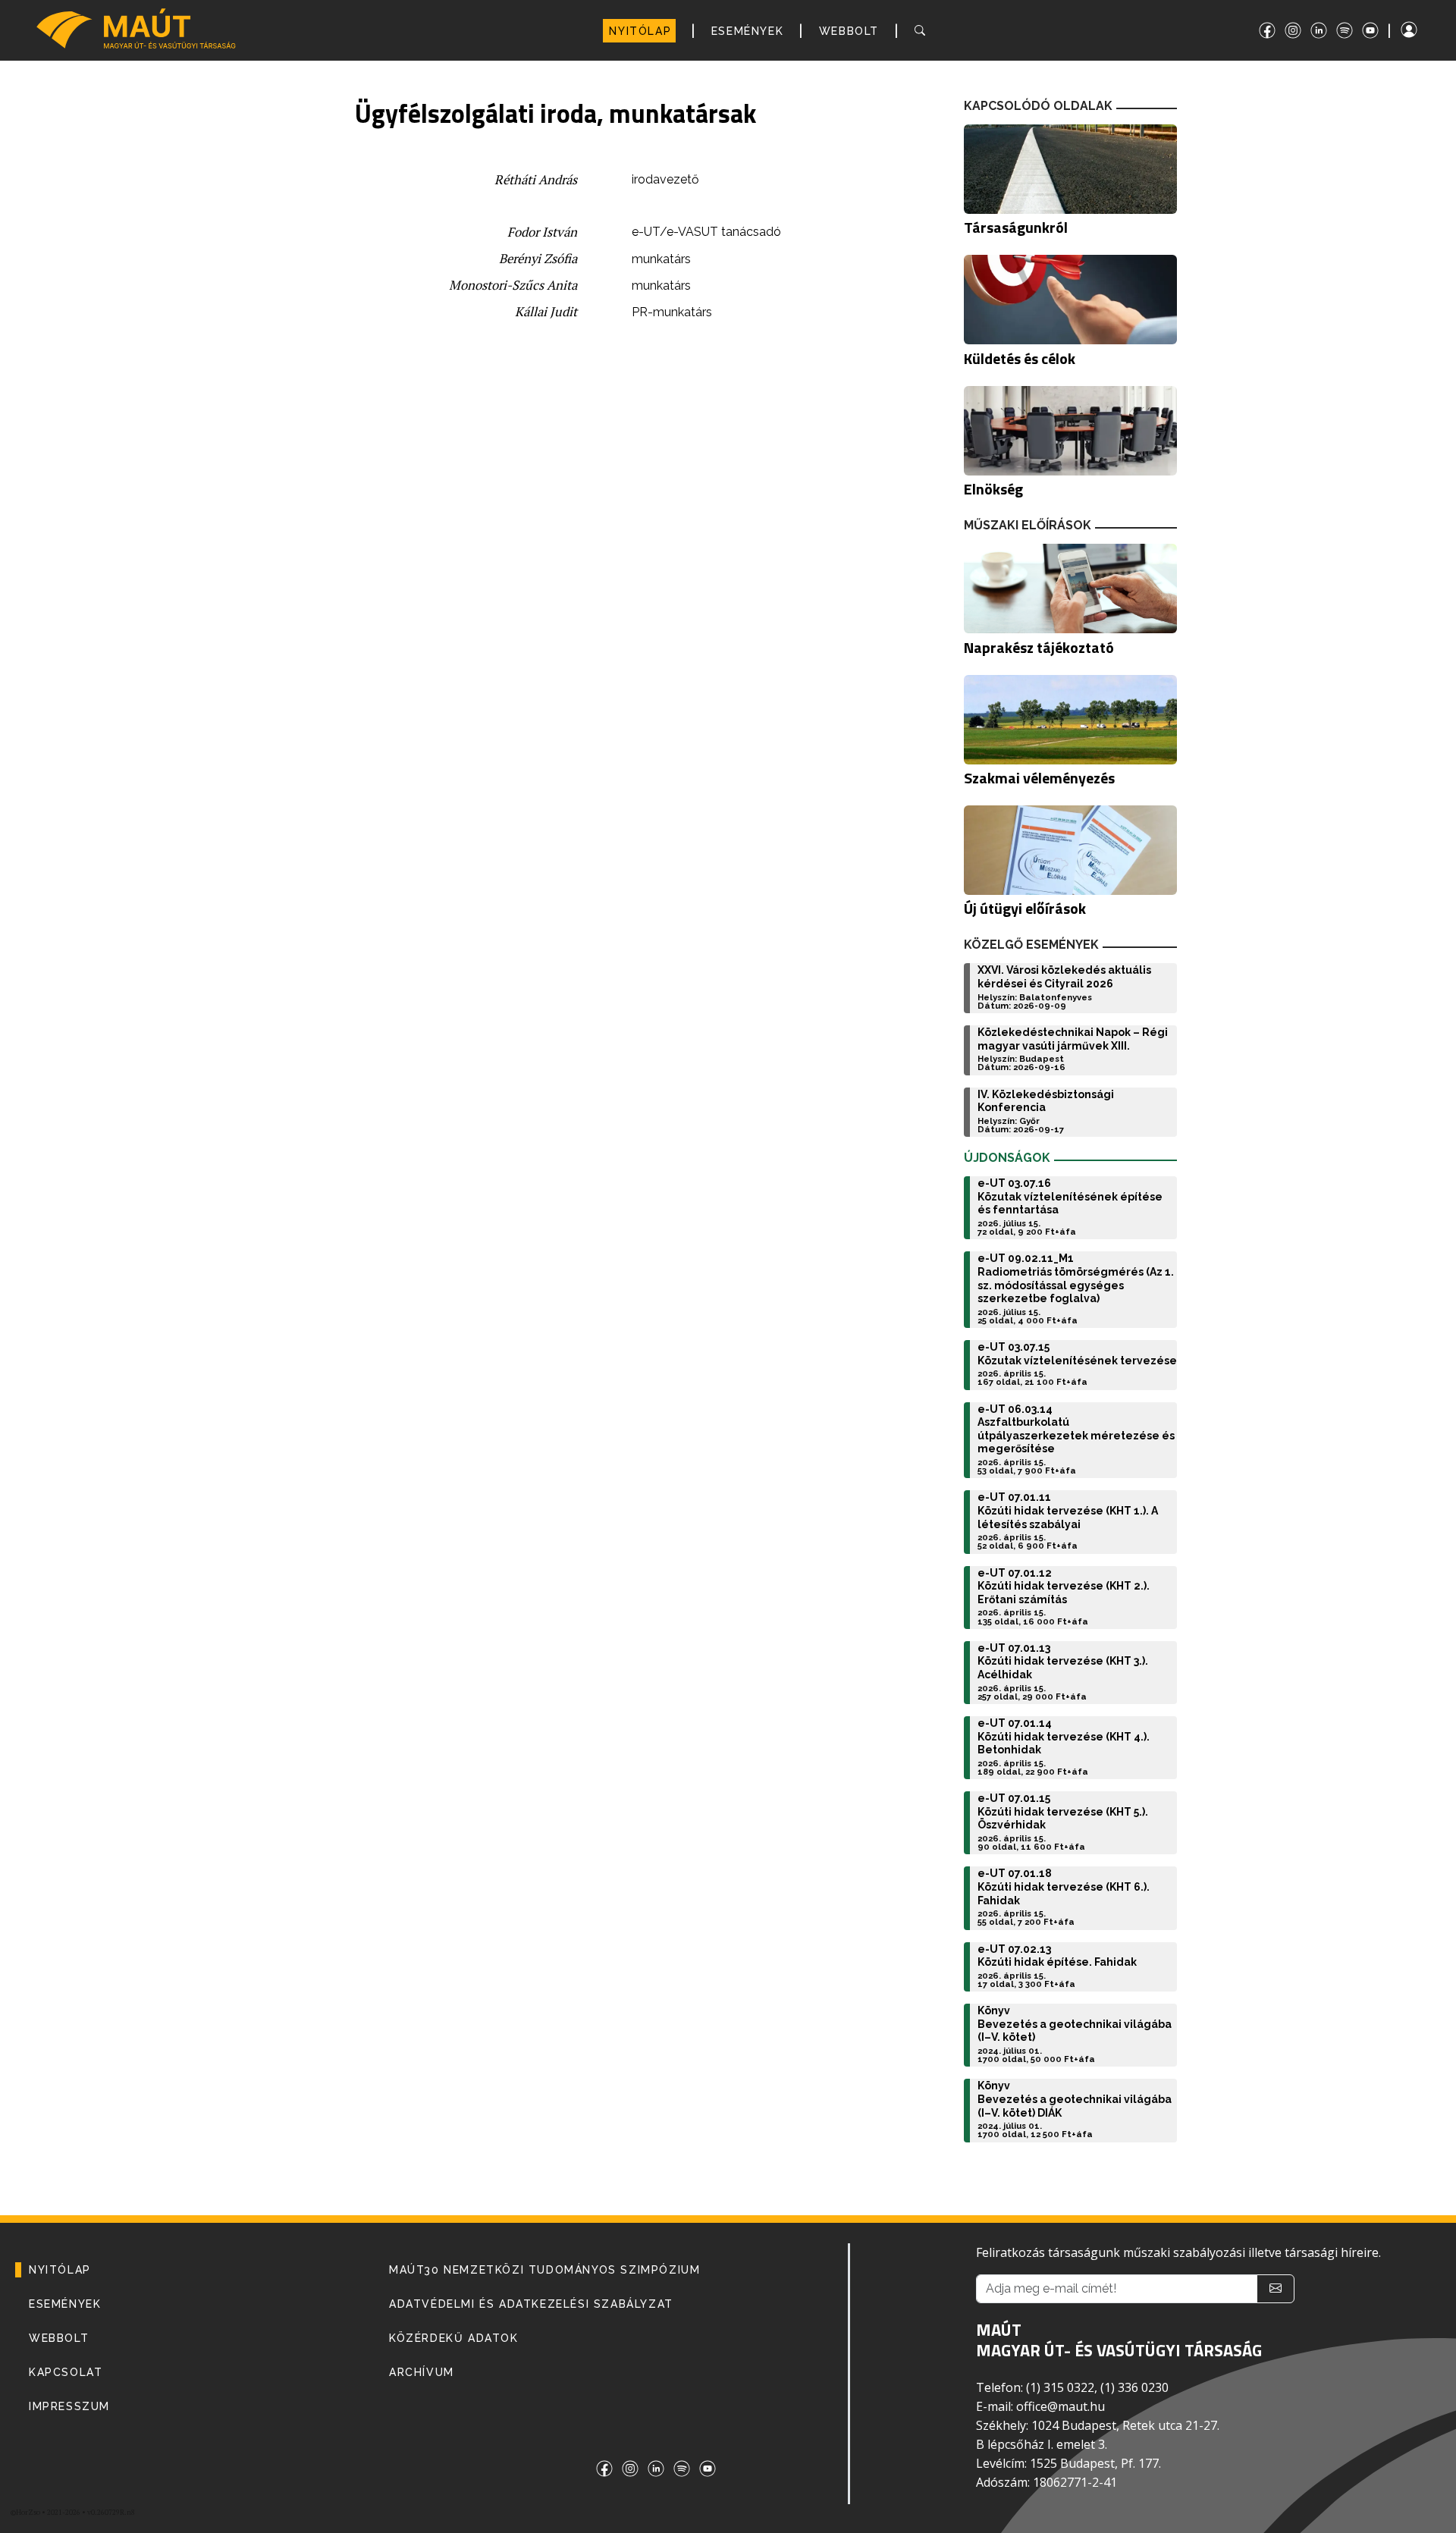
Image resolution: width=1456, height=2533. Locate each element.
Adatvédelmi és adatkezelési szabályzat (531, 2304)
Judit (563, 312)
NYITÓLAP (640, 31)
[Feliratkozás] (1276, 2289)
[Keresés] (923, 31)
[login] (1422, 30)
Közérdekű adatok (454, 2338)
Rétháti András (536, 180)
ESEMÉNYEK (747, 31)
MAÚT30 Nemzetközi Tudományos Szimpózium (544, 2270)
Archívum (422, 2372)
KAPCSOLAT (66, 2372)
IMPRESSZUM (69, 2406)
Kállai (532, 312)
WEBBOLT (849, 31)
